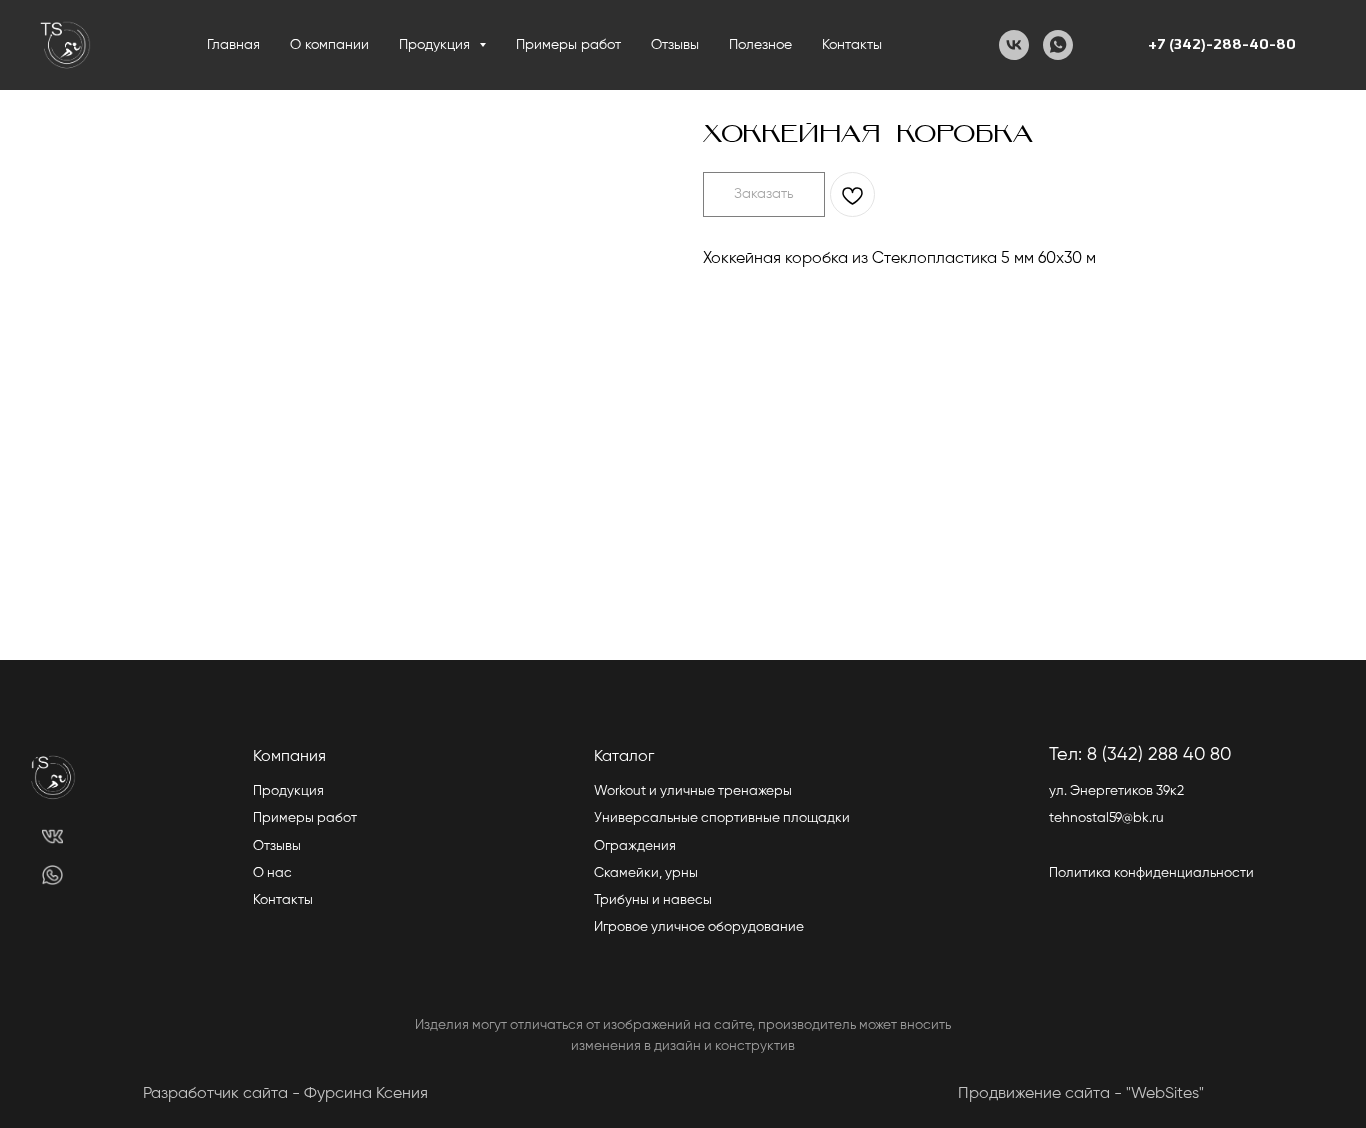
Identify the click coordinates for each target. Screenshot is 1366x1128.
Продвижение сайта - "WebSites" (1081, 1094)
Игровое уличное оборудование (699, 927)
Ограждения (635, 846)
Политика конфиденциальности (1151, 873)
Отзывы (675, 45)
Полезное (760, 45)
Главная (233, 45)
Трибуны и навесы (653, 900)
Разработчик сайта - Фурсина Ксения (285, 1094)
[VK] (1014, 45)
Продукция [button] (436, 45)
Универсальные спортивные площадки (722, 818)
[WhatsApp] (1058, 45)
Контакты (852, 45)
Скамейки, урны (646, 873)
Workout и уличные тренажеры (693, 791)
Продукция (288, 791)
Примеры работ (568, 45)
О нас (272, 873)
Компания (289, 757)
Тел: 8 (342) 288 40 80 (1140, 755)
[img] (52, 836)
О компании (329, 45)
